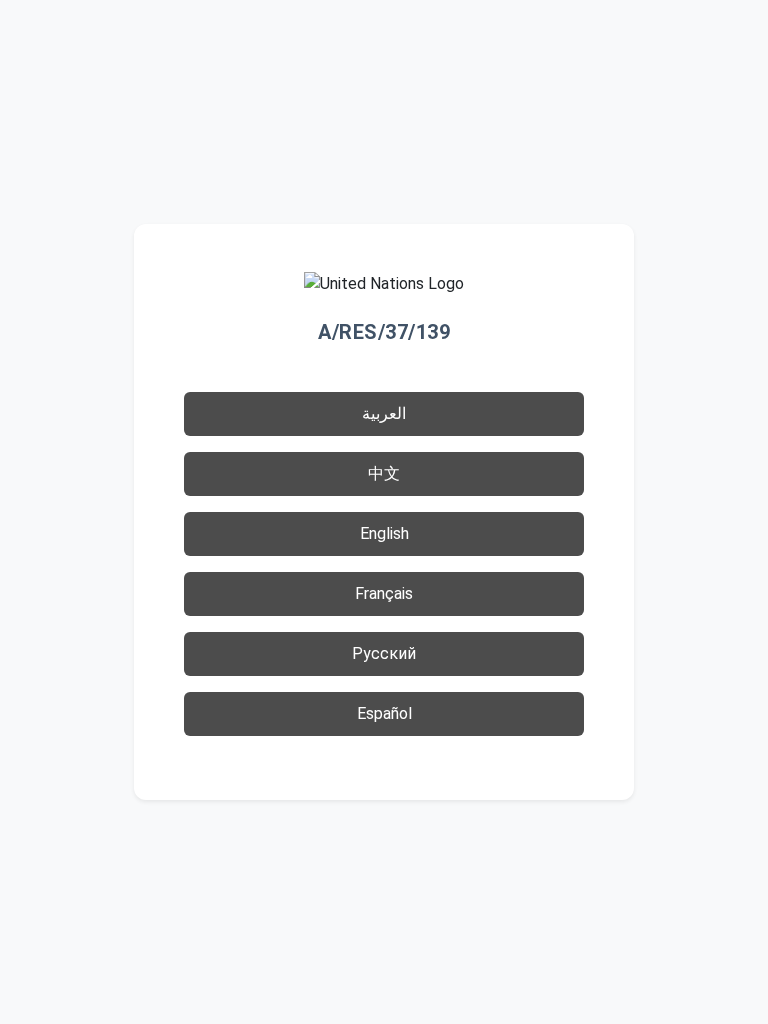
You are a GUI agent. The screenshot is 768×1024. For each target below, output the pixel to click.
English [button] (384, 533)
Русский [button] (384, 653)
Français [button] (384, 593)
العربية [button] (384, 413)
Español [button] (384, 713)
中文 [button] (384, 473)
